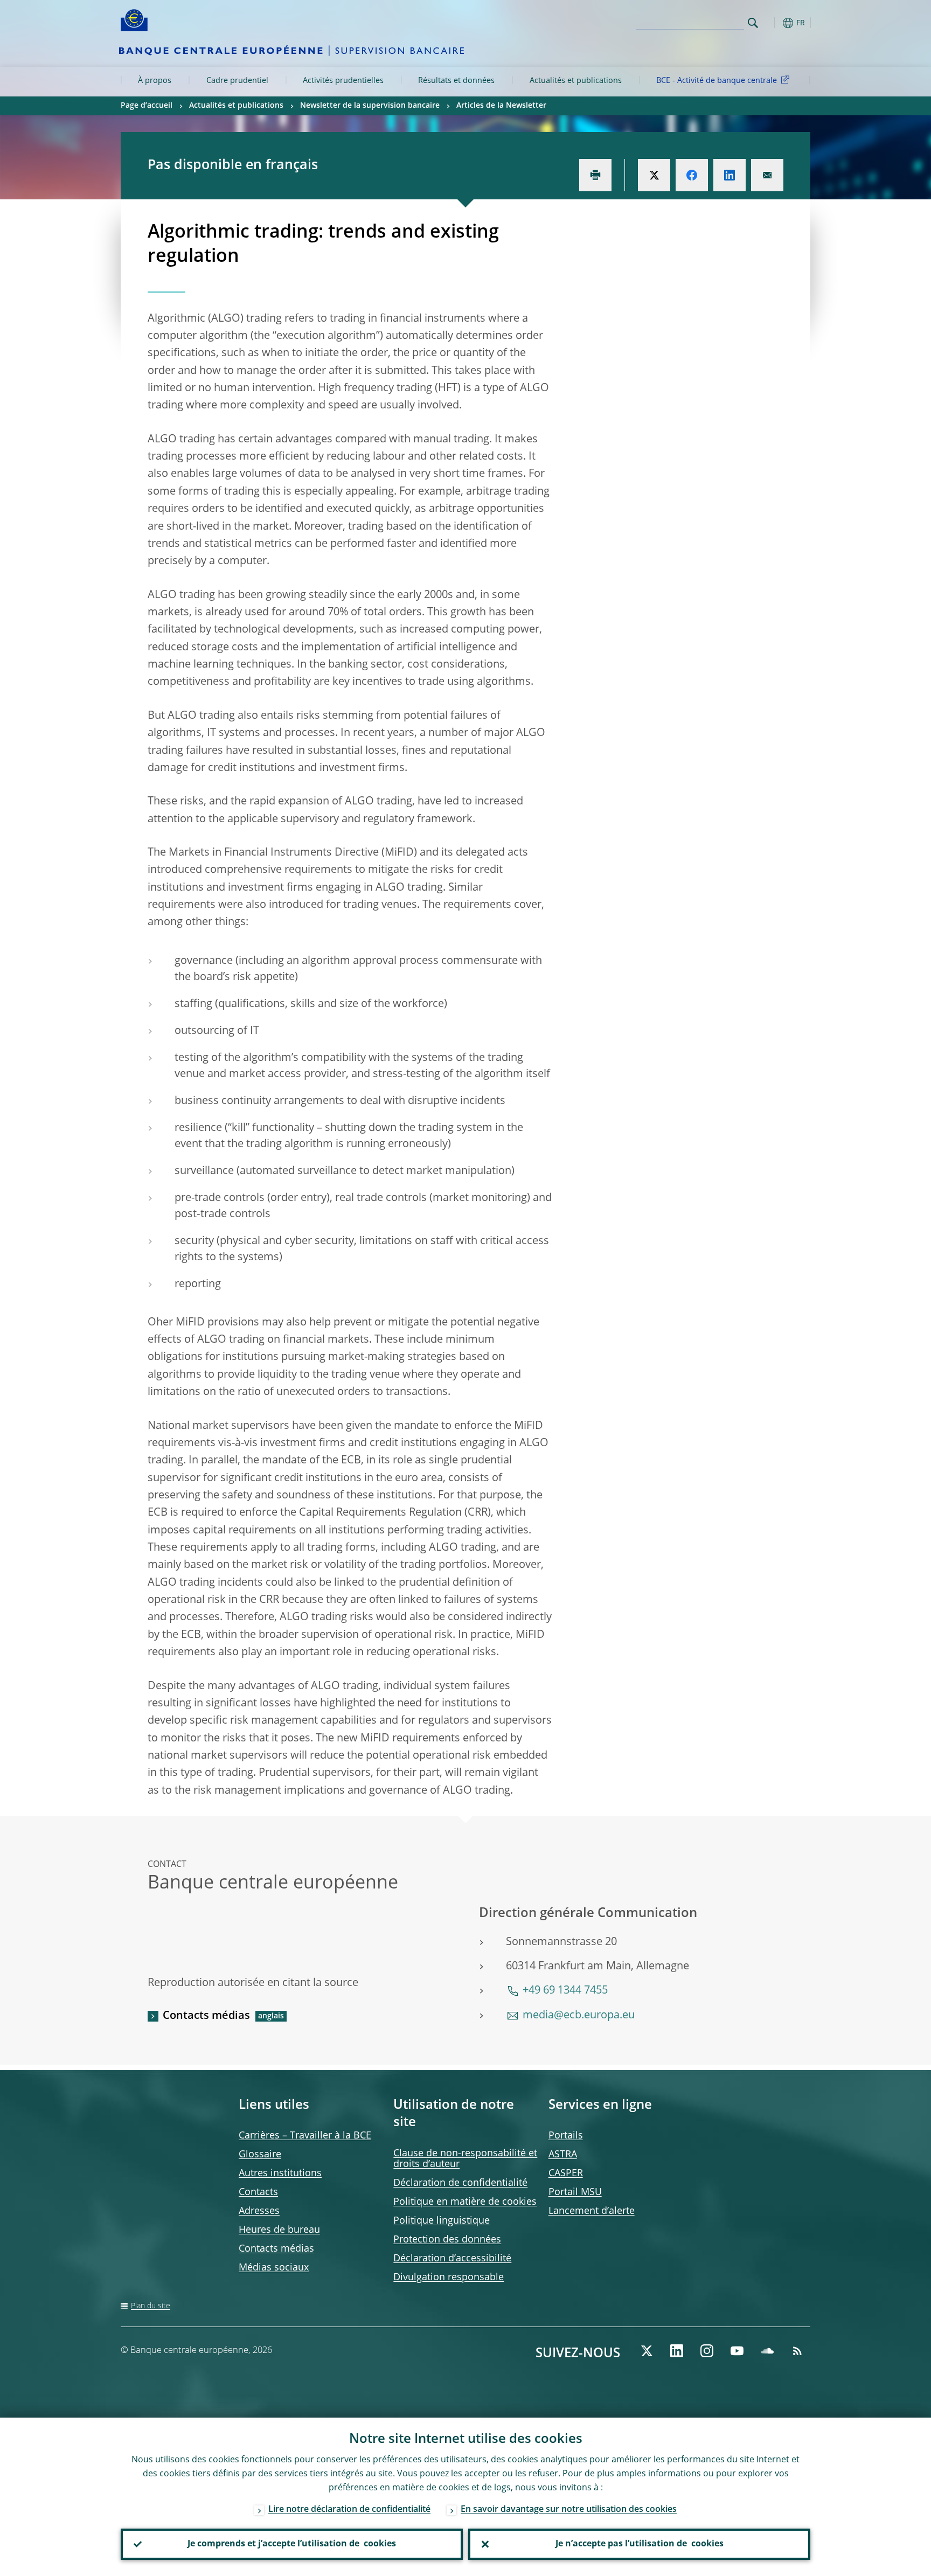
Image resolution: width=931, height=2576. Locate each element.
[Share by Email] (767, 175)
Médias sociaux (274, 2268)
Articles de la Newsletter (501, 106)
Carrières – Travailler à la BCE (305, 2136)
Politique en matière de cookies (465, 2202)
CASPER (566, 2174)
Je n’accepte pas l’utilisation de (640, 2544)
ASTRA (563, 2155)
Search (753, 23)
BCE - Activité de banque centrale (717, 81)
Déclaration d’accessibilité (452, 2259)
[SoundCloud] (767, 2351)
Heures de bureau (279, 2230)
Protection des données (447, 2240)
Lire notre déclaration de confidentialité (349, 2510)
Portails (566, 2136)
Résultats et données (456, 81)
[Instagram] (707, 2351)
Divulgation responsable (449, 2278)
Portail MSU (575, 2192)
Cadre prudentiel (237, 81)
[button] (773, 23)
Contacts (258, 2192)
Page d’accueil (147, 106)
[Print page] (595, 175)
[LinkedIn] (677, 2351)
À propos (155, 81)
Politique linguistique (442, 2221)
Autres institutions (280, 2174)
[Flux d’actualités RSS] (797, 2351)
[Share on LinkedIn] (729, 175)
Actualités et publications (576, 81)
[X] (647, 2351)
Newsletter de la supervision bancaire (370, 106)
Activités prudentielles (343, 81)
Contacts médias (206, 2016)
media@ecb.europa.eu (579, 2016)
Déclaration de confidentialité (460, 2183)
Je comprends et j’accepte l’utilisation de (292, 2544)
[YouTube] (737, 2351)
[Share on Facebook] (692, 175)
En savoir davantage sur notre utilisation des (569, 2510)
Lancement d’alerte (592, 2211)
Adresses (259, 2211)
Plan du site (151, 2306)
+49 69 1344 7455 (565, 1991)
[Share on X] (654, 175)
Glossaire (260, 2155)
